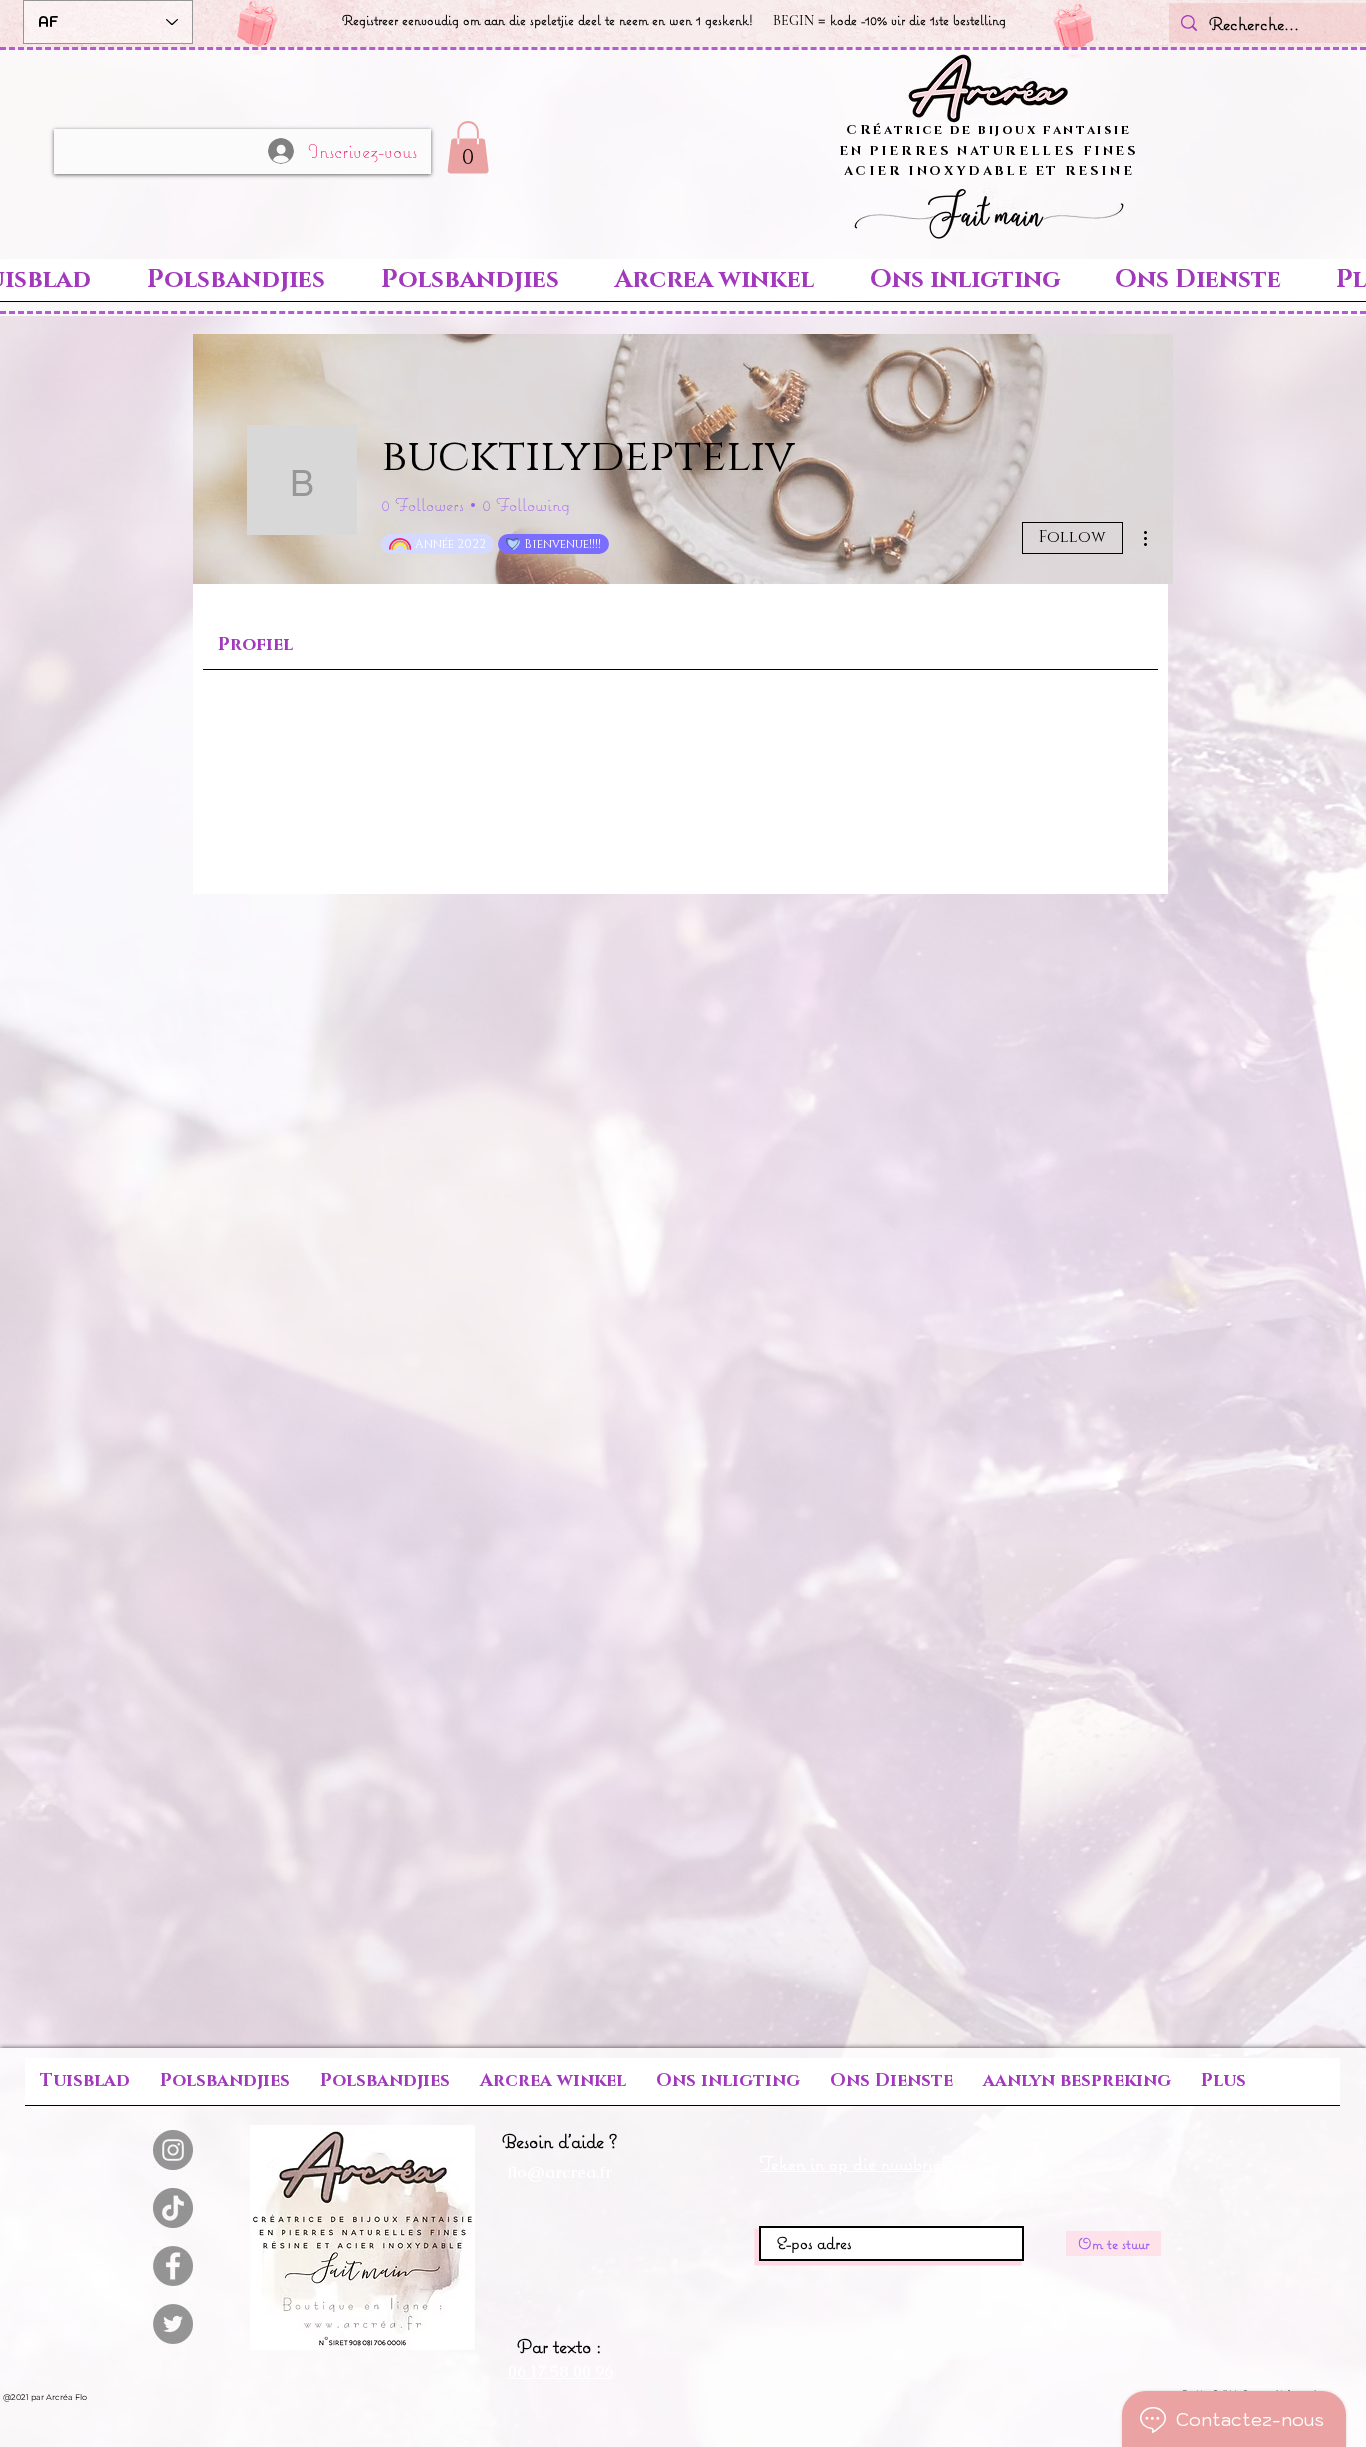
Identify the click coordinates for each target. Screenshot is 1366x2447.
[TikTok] (173, 2208)
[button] (468, 147)
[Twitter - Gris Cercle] (173, 2324)
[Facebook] (173, 2266)
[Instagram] (173, 2150)
